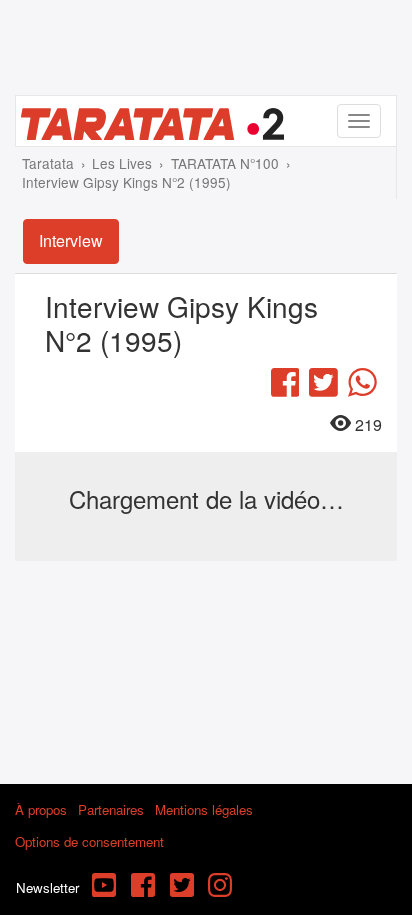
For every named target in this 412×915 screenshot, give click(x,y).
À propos (41, 809)
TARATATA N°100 (225, 163)
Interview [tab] (71, 240)
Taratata (48, 163)
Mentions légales (204, 809)
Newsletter (47, 887)
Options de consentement (89, 841)
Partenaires (111, 809)
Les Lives (122, 163)
